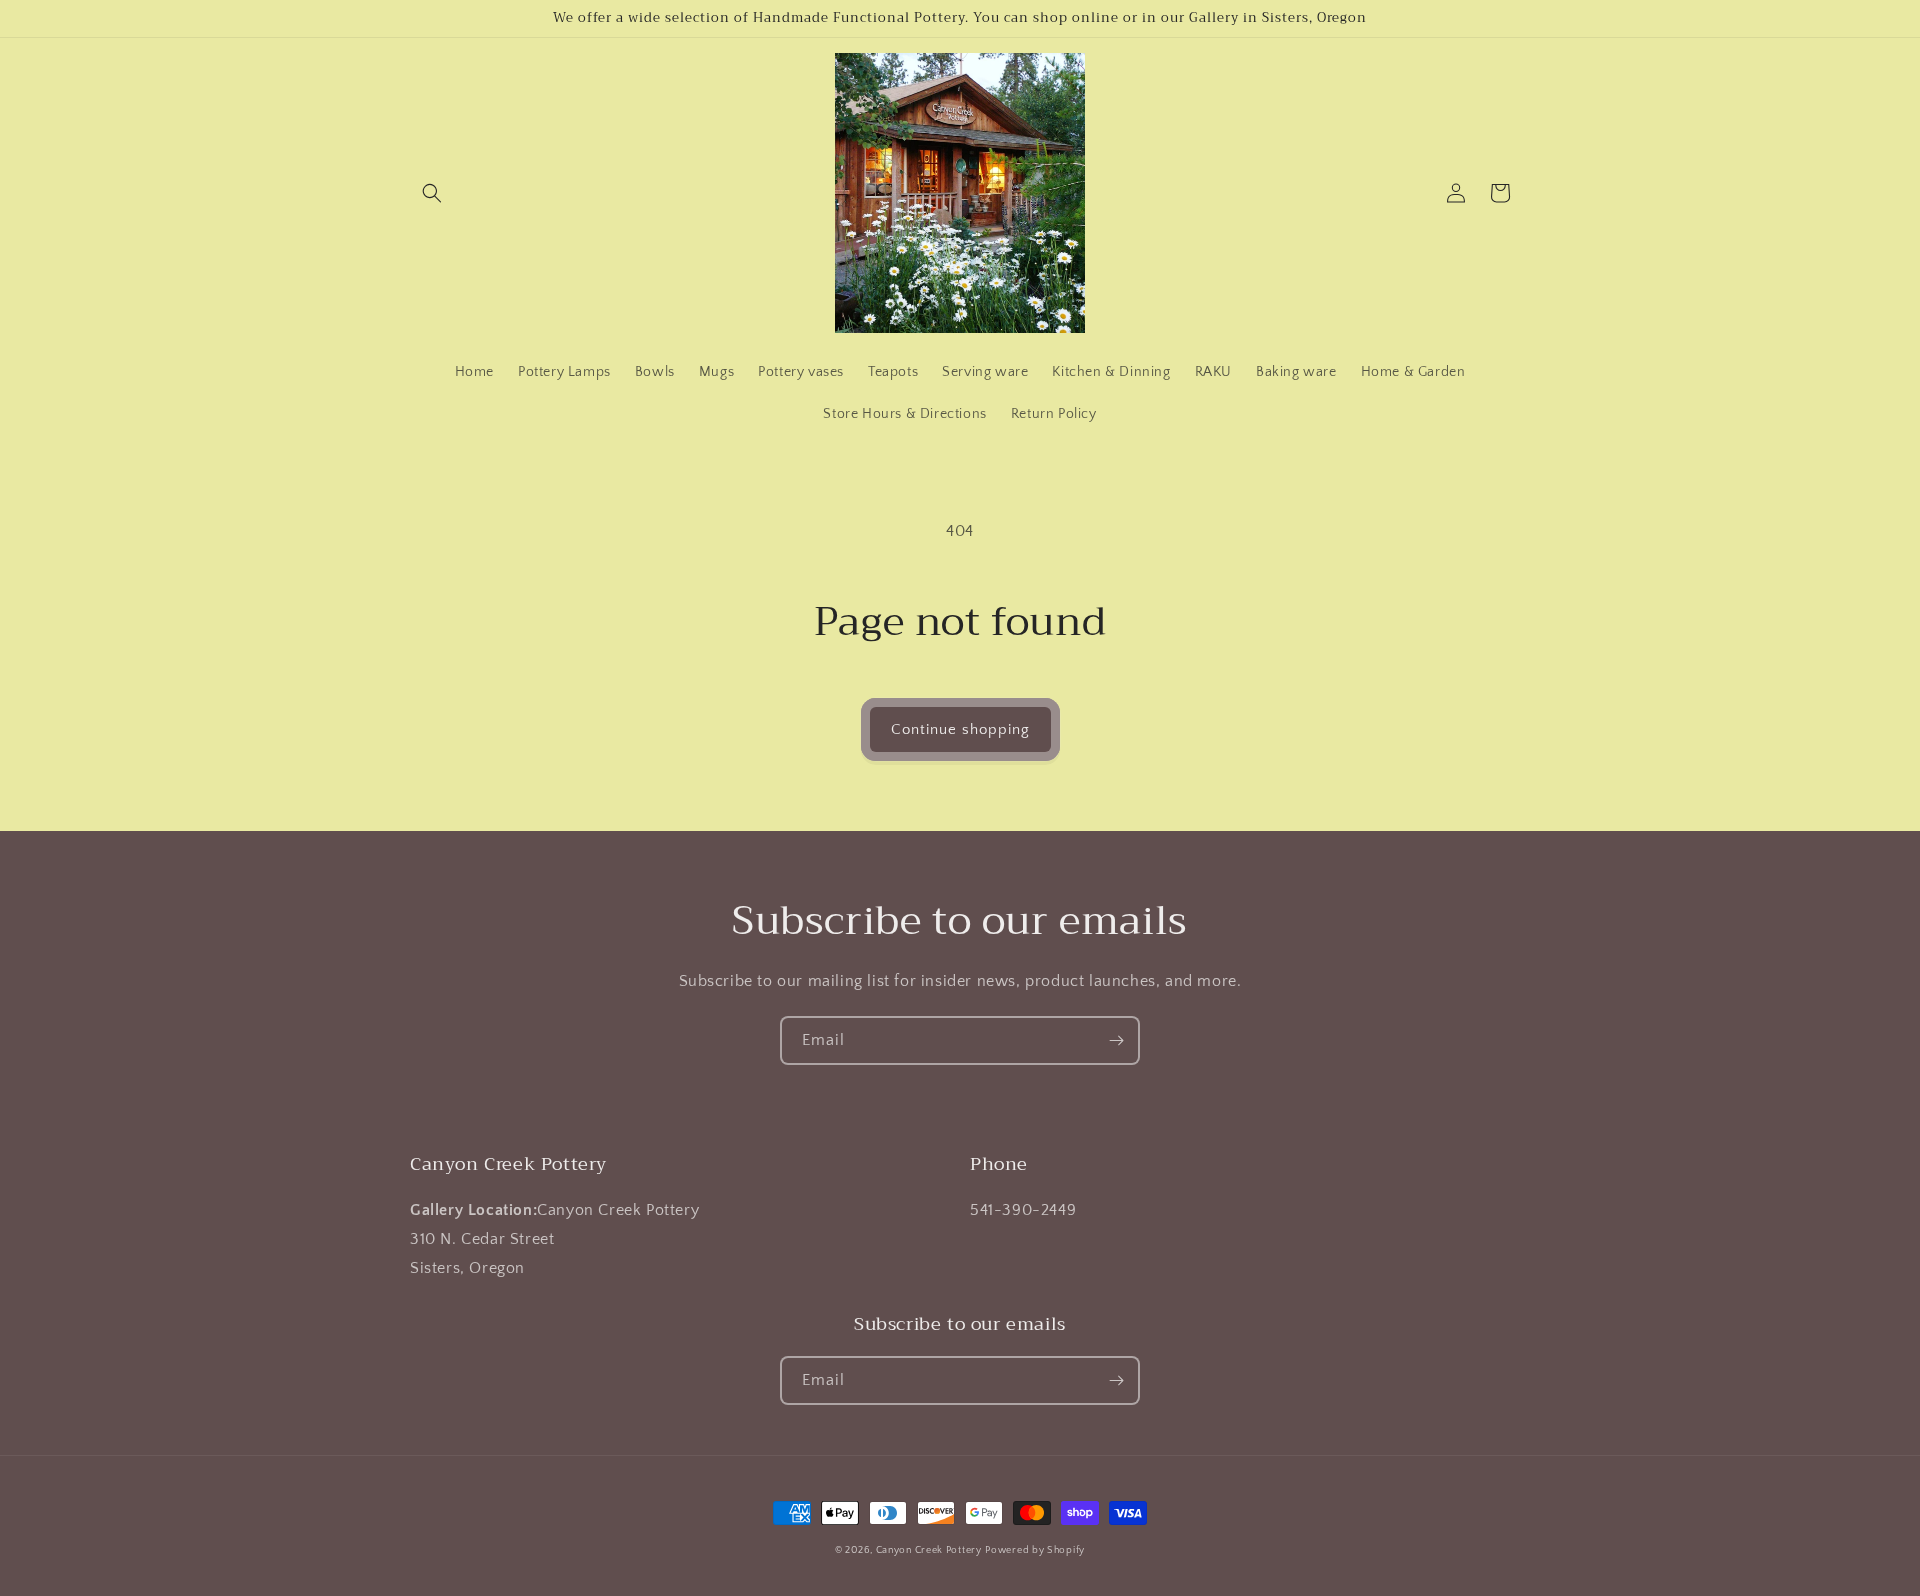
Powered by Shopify (1035, 1550)
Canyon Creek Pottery (929, 1550)
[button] (432, 193)
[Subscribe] (1116, 1040)
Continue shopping (960, 729)
